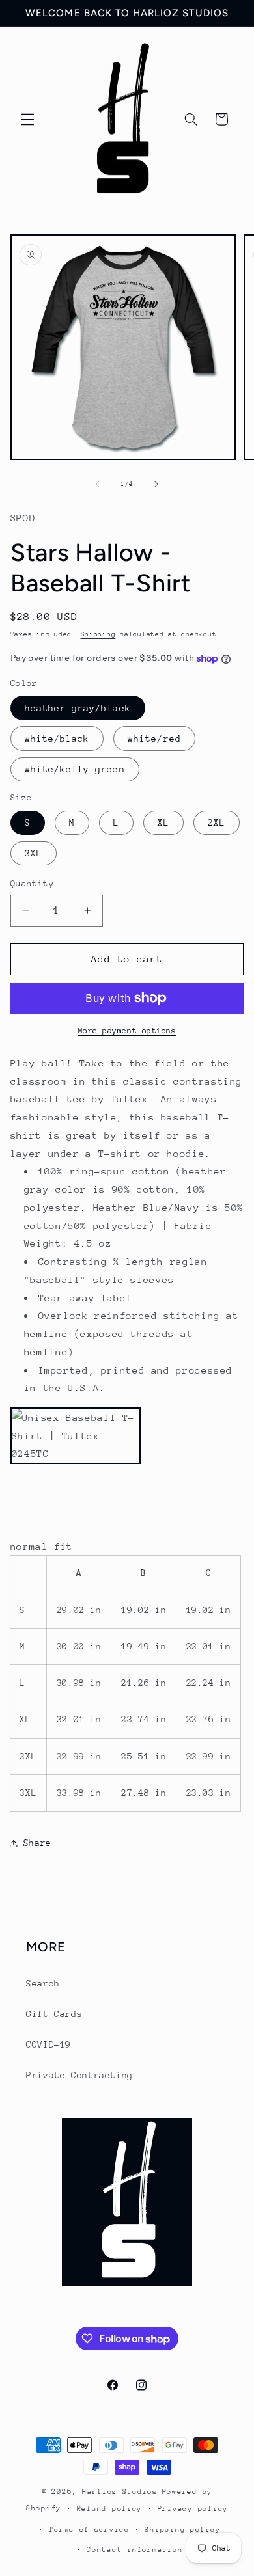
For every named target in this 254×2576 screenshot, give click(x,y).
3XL (34, 853)
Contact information (134, 2550)
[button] (27, 119)
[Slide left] (98, 485)
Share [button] (37, 1843)
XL (163, 822)
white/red (154, 739)
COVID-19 (49, 2044)
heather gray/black (78, 708)
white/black (57, 739)
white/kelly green (75, 769)
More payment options (127, 1031)
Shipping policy (182, 2529)
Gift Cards (54, 2014)
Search (43, 1983)
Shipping (98, 634)
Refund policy (110, 2509)
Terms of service (89, 2529)
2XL (217, 822)
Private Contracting (79, 2075)
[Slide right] (156, 485)
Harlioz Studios (120, 2492)
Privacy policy (193, 2509)
